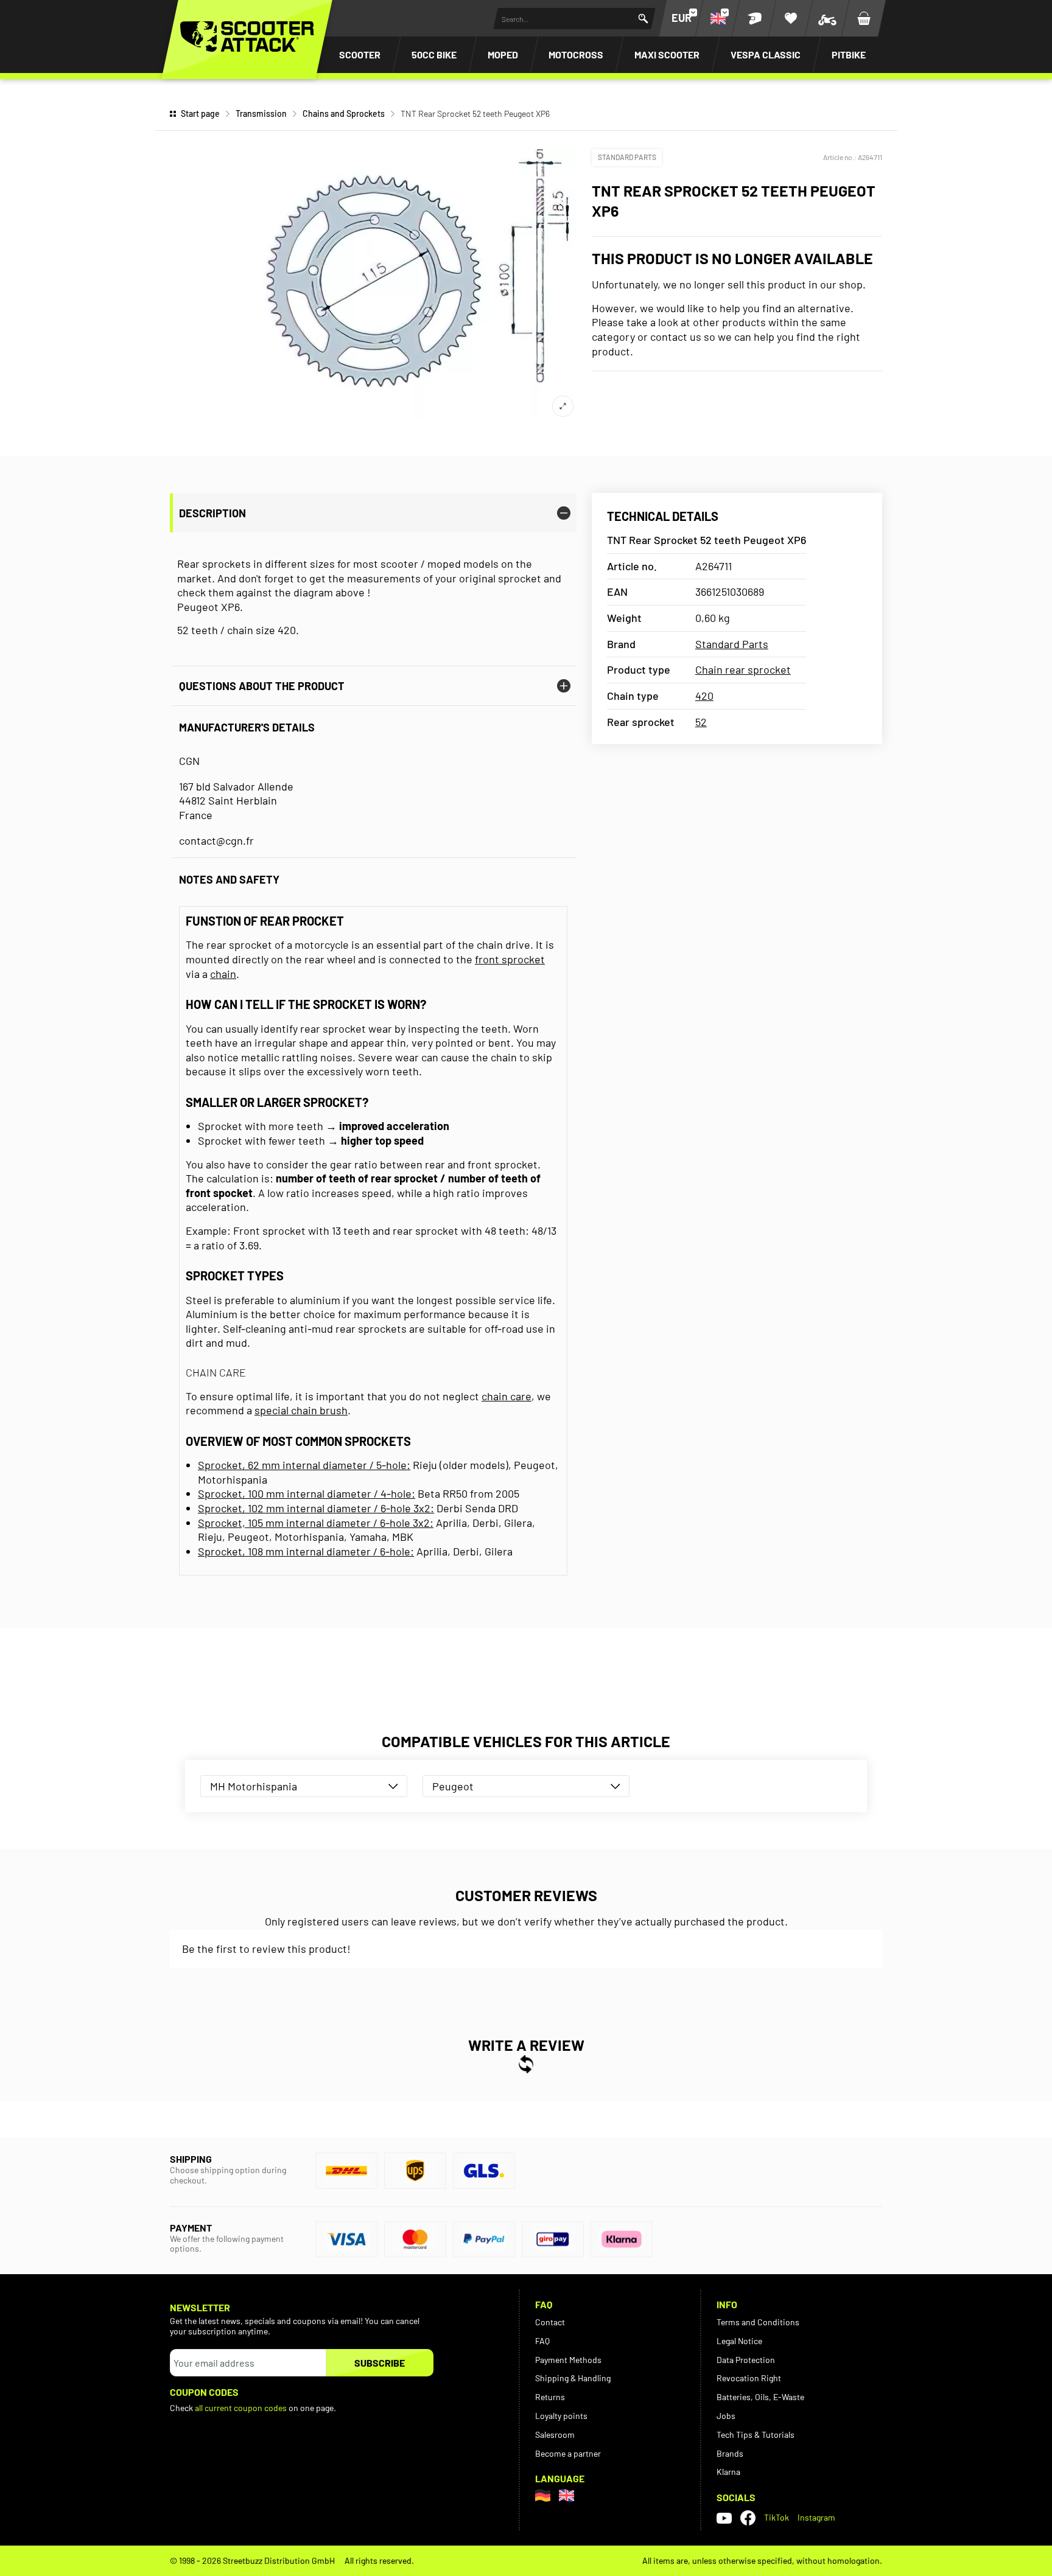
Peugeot (453, 1786)
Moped (503, 54)
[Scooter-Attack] (247, 37)
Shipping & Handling (573, 2378)
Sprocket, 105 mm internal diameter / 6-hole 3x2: (316, 1523)
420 (704, 696)
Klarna (728, 2472)
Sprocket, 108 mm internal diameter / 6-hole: (306, 1551)
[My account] (754, 18)
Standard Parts (627, 157)
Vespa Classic (766, 54)
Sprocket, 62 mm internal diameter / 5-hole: (304, 1465)
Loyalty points (561, 2416)
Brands (730, 2453)
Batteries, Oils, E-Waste (760, 2397)
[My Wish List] (791, 18)
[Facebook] (748, 2518)
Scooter (360, 54)
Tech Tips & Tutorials (756, 2435)
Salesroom (555, 2435)
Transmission (261, 113)
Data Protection (746, 2360)
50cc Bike (434, 54)
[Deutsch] (543, 2495)
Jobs (726, 2416)
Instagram (816, 2517)
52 (701, 722)
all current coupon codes (241, 2408)
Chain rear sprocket (743, 669)
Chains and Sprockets (344, 113)
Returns (550, 2397)
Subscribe (380, 2363)
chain (223, 974)
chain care (507, 1396)
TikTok (777, 2517)
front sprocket (510, 959)
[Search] (643, 19)
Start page (200, 113)
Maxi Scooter (667, 54)
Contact (550, 2322)
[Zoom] (563, 406)
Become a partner (568, 2453)
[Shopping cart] (864, 18)
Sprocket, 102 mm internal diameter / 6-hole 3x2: (316, 1508)
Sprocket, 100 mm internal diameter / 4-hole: (307, 1493)
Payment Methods (568, 2360)
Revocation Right (749, 2378)
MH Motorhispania (254, 1786)
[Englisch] (566, 2495)
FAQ (542, 2341)
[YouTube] (724, 2518)
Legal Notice (739, 2341)
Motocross (576, 54)
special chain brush (301, 1410)
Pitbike (849, 54)
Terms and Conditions (758, 2322)
